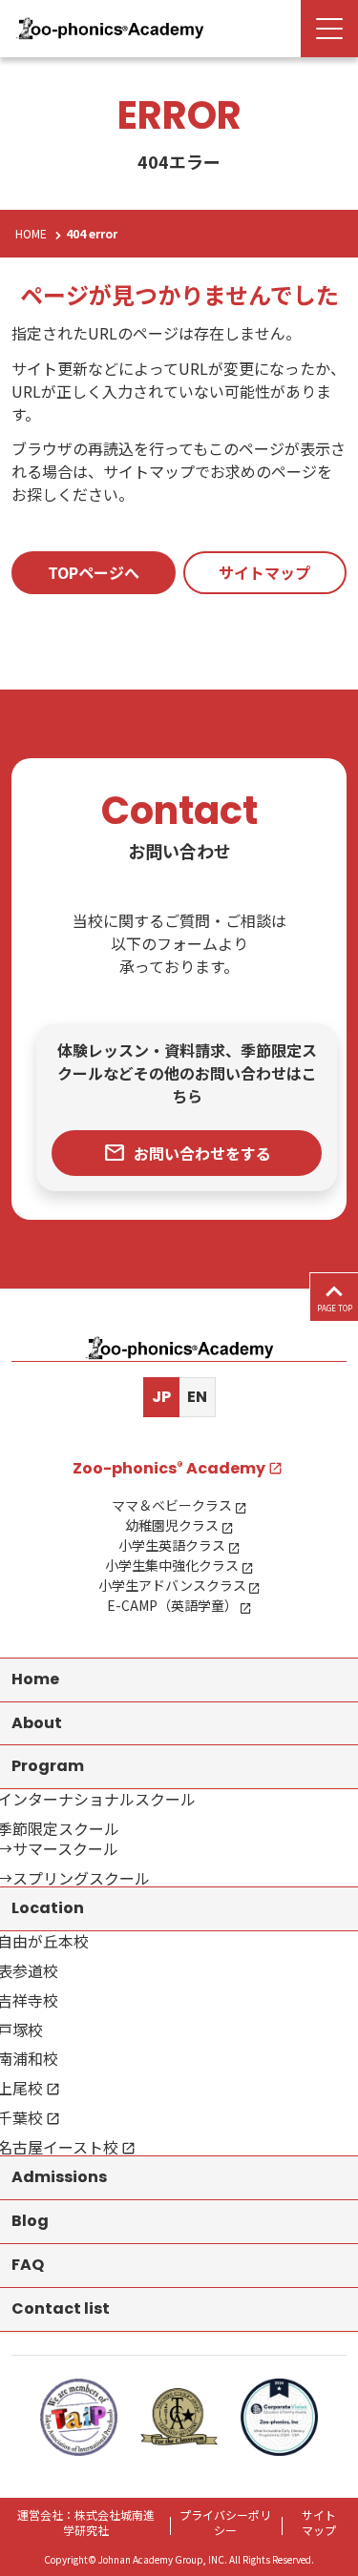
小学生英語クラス (172, 1545)
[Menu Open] (329, 29)
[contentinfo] (179, 1932)
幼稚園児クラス (172, 1525)
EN (197, 1397)
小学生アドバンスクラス (172, 1585)
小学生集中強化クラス (172, 1565)
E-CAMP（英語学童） (172, 1605)
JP (161, 1397)
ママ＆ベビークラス (172, 1505)
